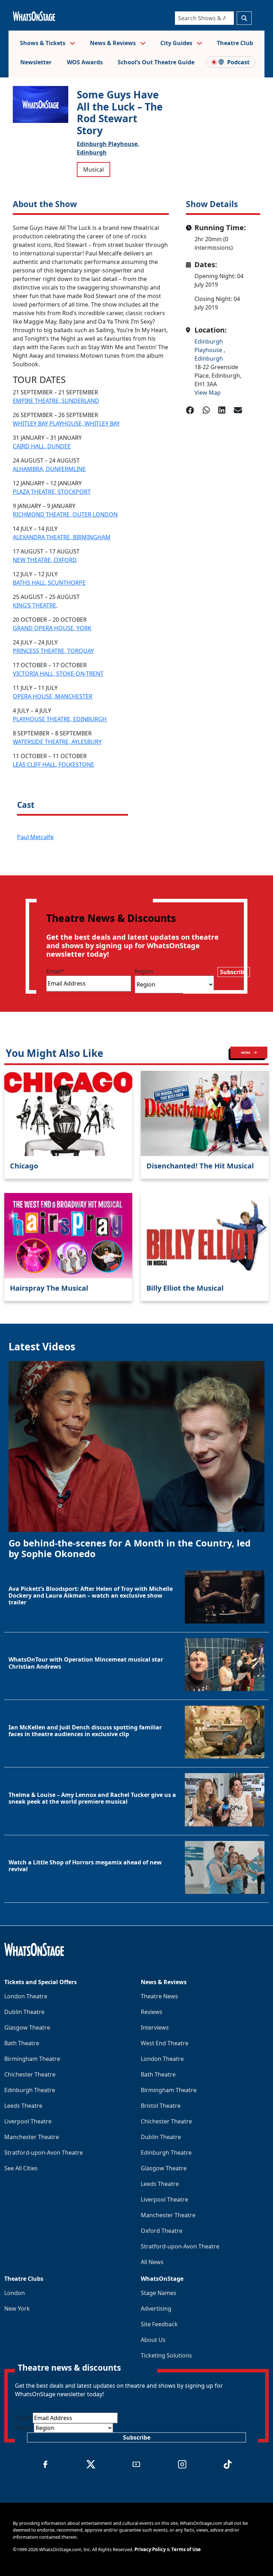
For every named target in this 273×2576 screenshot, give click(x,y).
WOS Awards (85, 62)
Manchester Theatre (32, 2137)
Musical (93, 169)
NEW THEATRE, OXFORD (45, 560)
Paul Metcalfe (35, 837)
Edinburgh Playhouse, (108, 144)
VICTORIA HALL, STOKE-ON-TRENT (58, 674)
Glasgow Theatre (27, 2027)
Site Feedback (159, 2324)
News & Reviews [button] (114, 43)
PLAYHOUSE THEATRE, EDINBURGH (60, 719)
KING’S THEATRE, (35, 605)
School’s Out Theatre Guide (156, 62)
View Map (208, 393)
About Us (153, 2340)
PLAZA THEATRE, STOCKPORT (52, 492)
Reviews (152, 2012)
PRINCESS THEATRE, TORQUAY (53, 651)
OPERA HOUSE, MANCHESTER (53, 696)
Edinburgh (92, 152)
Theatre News (159, 1996)
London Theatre (26, 1996)
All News (152, 2262)
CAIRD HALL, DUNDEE (42, 446)
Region (144, 971)
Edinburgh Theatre (30, 2090)
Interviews (155, 2027)
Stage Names (159, 2293)
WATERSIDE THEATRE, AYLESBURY (57, 742)
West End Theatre (165, 2043)
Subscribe (234, 972)
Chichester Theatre (30, 2074)
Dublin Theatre (24, 2012)
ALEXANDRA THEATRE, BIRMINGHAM (62, 537)
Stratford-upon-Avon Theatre (44, 2153)
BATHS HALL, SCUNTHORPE (49, 583)
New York (17, 2308)
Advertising (156, 2308)
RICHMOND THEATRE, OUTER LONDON (65, 514)
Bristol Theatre (161, 2106)
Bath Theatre (22, 2043)
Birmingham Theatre (32, 2059)
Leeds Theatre (23, 2106)
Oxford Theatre (162, 2231)
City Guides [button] (177, 43)
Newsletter (36, 62)
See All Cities (21, 2168)
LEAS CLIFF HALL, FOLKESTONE (53, 765)
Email (55, 971)
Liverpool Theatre (28, 2121)
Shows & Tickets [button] (43, 43)
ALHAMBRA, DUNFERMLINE (49, 469)
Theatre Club (235, 43)
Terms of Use (186, 2549)
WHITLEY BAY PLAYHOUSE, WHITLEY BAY (66, 423)
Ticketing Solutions (166, 2355)
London (15, 2293)
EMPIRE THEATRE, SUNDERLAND (56, 401)
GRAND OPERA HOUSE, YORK (52, 628)
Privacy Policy (150, 2549)
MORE (246, 1052)
